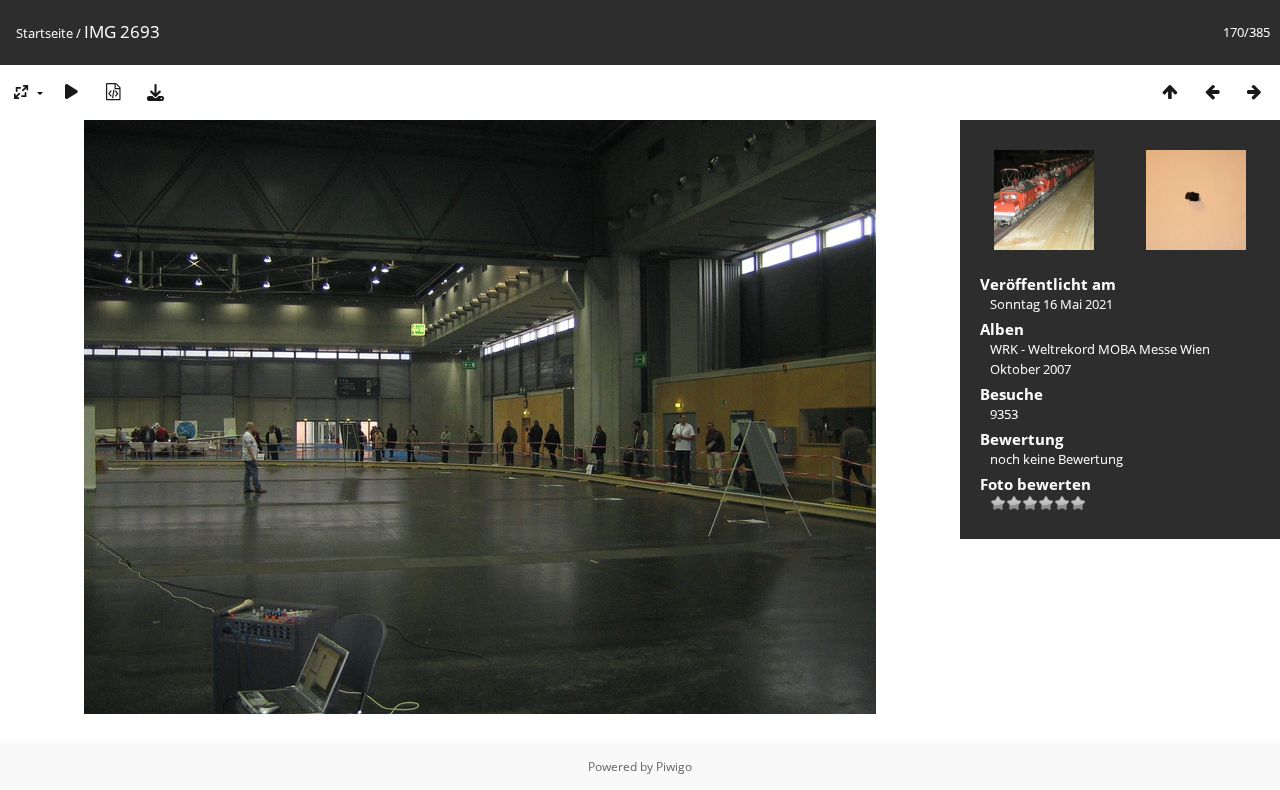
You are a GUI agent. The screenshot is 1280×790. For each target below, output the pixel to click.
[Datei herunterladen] (155, 91)
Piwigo (674, 766)
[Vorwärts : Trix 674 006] (1254, 91)
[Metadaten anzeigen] (113, 91)
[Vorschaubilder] (1170, 91)
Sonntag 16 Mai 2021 (1051, 304)
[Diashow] (71, 91)
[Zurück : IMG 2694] (1212, 91)
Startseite (44, 33)
